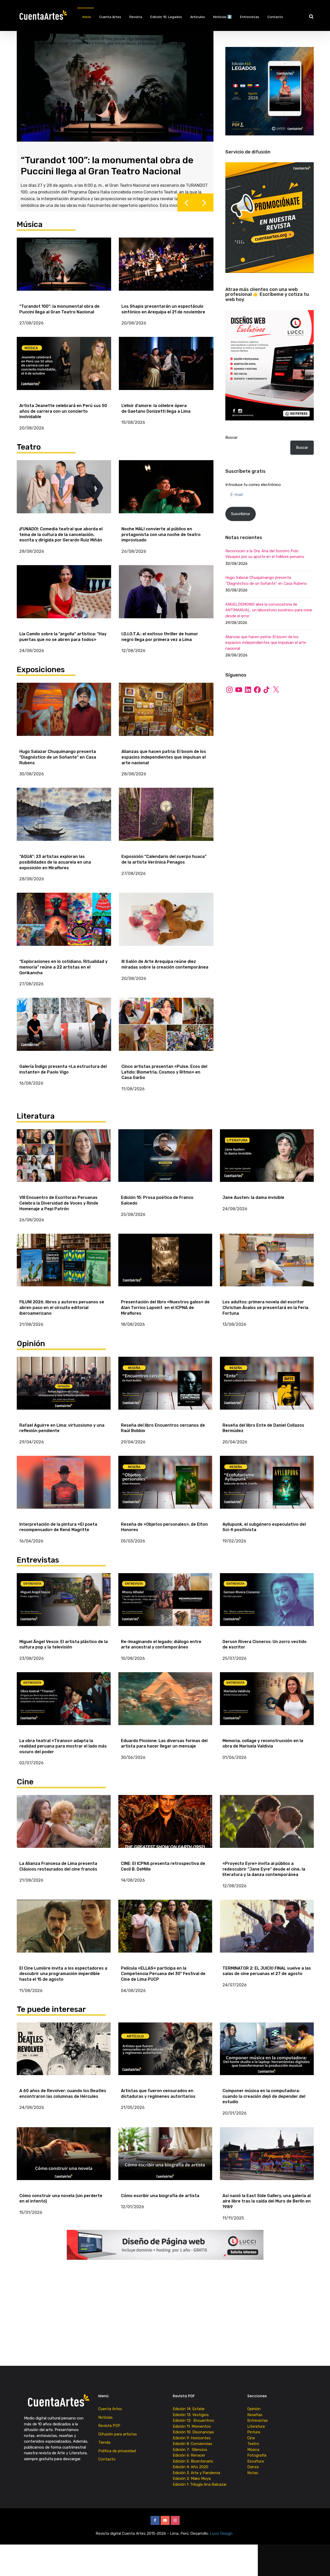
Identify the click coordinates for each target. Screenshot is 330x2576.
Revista (136, 17)
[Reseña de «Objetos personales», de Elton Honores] (165, 1486)
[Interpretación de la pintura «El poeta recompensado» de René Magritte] (64, 1486)
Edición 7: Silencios (191, 2453)
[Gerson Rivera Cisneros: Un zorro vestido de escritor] (267, 1603)
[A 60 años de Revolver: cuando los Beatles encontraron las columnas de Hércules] (64, 2053)
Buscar (231, 437)
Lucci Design (222, 2537)
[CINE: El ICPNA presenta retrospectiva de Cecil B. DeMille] (165, 1825)
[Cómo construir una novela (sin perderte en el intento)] (64, 2157)
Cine (251, 2442)
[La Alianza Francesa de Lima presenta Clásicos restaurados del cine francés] (64, 1825)
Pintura (254, 2436)
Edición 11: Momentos (192, 2430)
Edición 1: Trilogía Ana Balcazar (200, 2488)
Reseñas (255, 2418)
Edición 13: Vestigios (191, 2418)
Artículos (198, 17)
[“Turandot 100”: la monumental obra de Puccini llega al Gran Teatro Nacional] (64, 268)
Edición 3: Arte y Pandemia (197, 2476)
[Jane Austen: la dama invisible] (267, 1159)
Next (204, 206)
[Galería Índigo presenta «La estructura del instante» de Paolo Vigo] (64, 1028)
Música (253, 2453)
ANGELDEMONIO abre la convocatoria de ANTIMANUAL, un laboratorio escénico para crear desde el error (269, 610)
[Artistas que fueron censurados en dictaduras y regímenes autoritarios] (165, 2053)
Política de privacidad (117, 2455)
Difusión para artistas (118, 2438)
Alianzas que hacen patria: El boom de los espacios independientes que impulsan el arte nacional (266, 643)
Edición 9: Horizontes (192, 2442)
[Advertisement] (270, 744)
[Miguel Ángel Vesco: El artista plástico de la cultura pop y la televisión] (64, 1603)
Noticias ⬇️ (222, 17)
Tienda (104, 2446)
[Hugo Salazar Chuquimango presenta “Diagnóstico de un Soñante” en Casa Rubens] (64, 713)
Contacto (275, 17)
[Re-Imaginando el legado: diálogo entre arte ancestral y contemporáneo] (165, 1603)
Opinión (254, 2413)
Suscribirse (241, 514)
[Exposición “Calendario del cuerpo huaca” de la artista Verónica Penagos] (166, 818)
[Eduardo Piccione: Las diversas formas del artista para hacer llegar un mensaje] (165, 1702)
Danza (253, 2471)
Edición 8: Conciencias (193, 2448)
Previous (186, 206)
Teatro (253, 2448)
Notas (253, 2476)
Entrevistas (250, 17)
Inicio (87, 17)
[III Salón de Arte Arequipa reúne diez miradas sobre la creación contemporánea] (166, 923)
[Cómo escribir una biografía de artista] (165, 2157)
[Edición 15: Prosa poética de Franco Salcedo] (165, 1159)
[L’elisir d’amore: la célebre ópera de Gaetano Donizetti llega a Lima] (166, 367)
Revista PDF (109, 2429)
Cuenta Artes (110, 17)
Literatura (256, 2430)
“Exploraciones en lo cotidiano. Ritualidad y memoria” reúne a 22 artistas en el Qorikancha (113, 164)
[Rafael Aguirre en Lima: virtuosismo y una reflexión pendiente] (64, 1387)
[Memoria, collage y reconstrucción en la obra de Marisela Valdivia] (267, 1702)
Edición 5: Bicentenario (193, 2465)
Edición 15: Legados (166, 17)
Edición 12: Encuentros (193, 2424)
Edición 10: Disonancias (193, 2436)
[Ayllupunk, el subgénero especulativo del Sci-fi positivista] (267, 1486)
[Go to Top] (320, 2564)
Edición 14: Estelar (189, 2413)
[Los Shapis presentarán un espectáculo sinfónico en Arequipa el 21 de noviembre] (166, 268)
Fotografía (257, 2459)
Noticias (105, 2421)
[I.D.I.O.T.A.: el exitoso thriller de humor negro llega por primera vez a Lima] (166, 595)
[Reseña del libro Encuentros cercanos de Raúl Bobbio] (165, 1387)
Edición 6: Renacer (190, 2459)
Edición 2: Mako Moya (193, 2482)
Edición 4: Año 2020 (191, 2471)
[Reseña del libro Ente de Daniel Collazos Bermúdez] (267, 1387)
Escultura (255, 2465)
